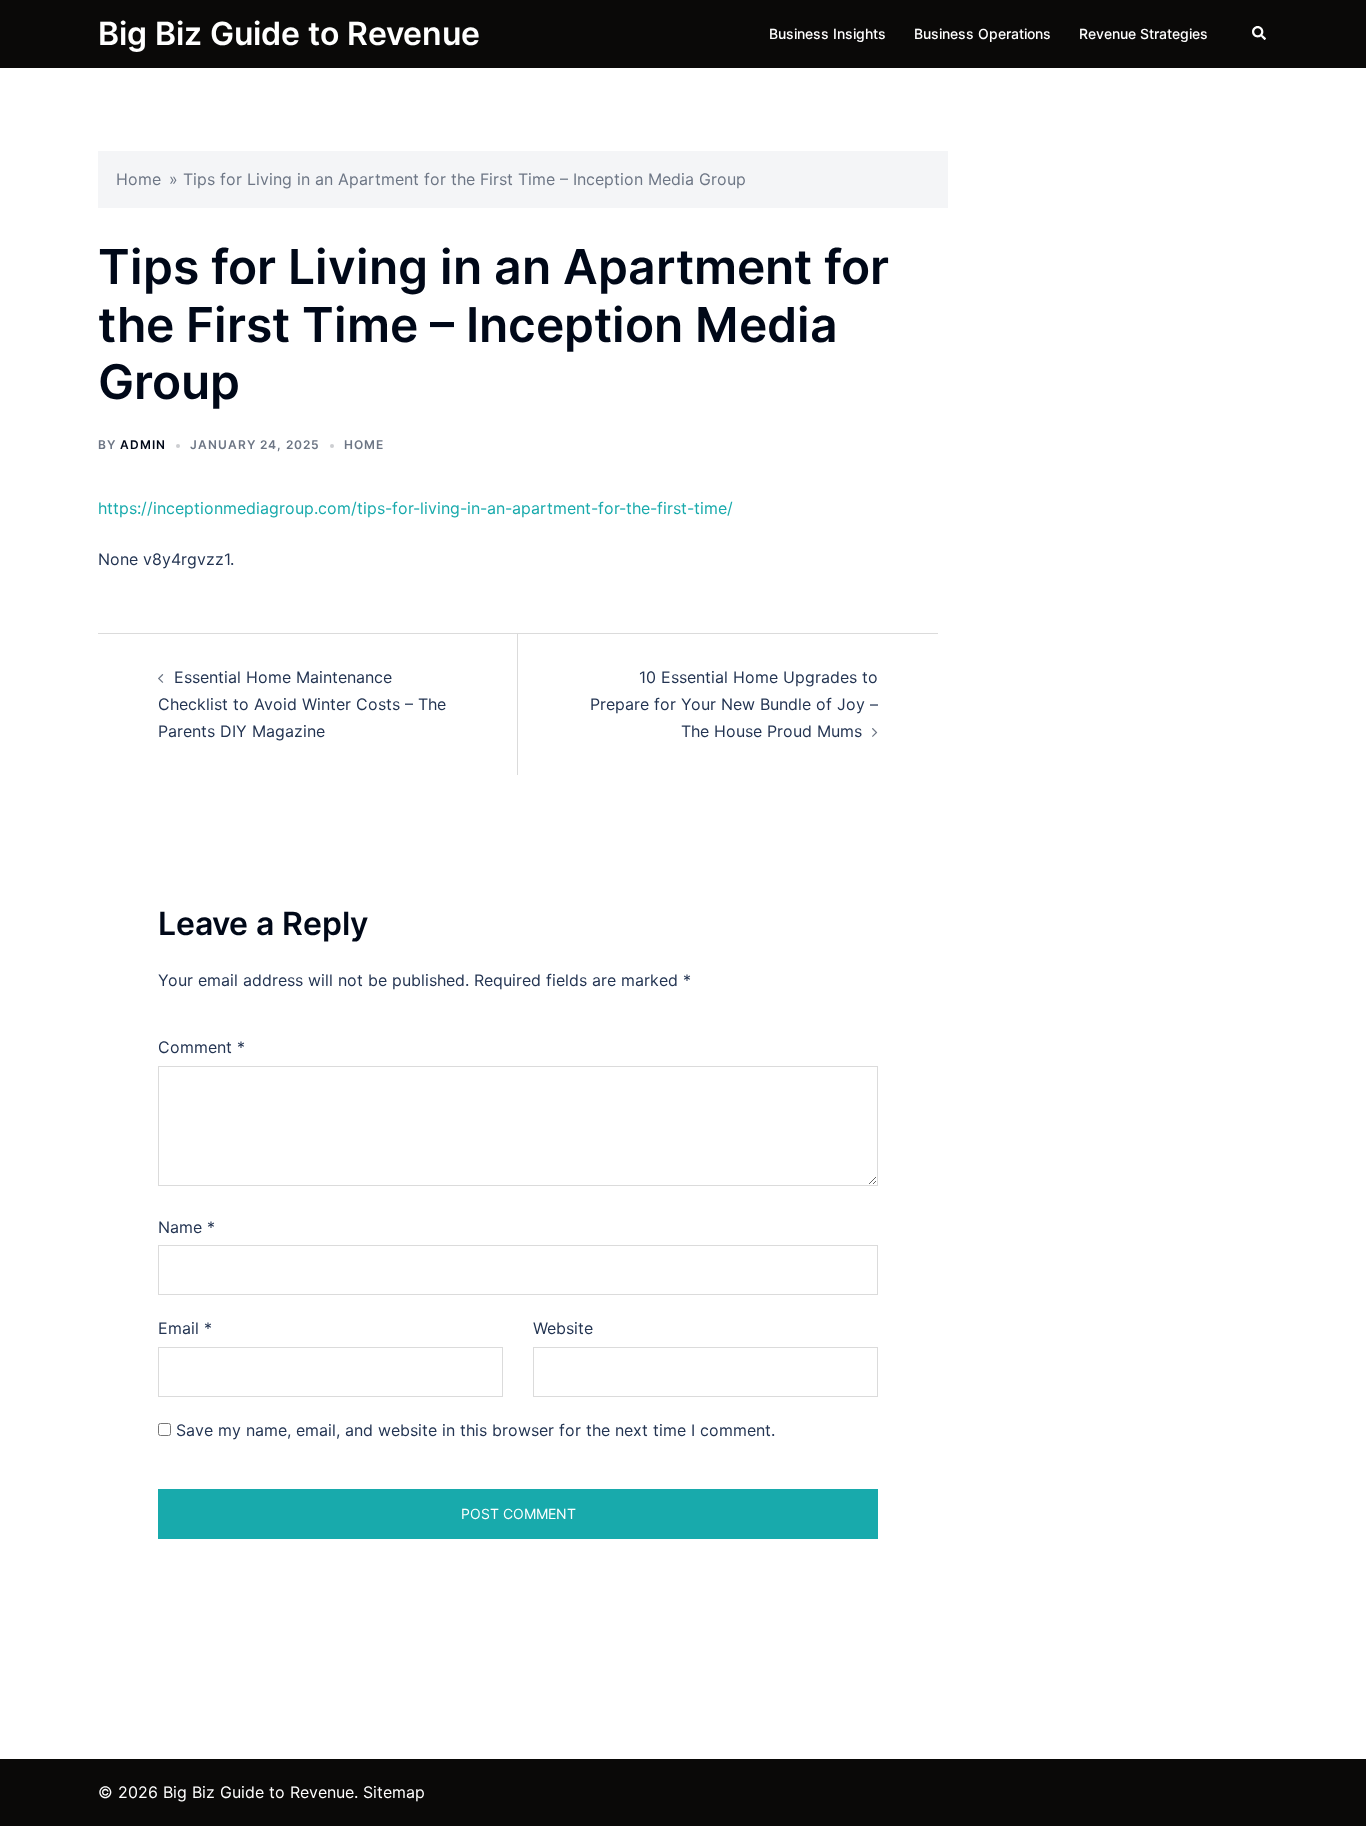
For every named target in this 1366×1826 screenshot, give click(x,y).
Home (138, 179)
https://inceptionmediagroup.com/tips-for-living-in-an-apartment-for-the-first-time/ (415, 508)
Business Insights (827, 33)
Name (186, 1227)
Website (563, 1328)
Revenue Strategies (1143, 33)
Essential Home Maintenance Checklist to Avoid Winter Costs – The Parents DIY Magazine (302, 704)
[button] (1260, 34)
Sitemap (394, 1792)
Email (185, 1328)
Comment (201, 1047)
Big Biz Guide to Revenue (289, 33)
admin (143, 444)
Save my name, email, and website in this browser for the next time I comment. (475, 1430)
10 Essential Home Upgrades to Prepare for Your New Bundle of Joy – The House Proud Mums (734, 704)
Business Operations (982, 33)
